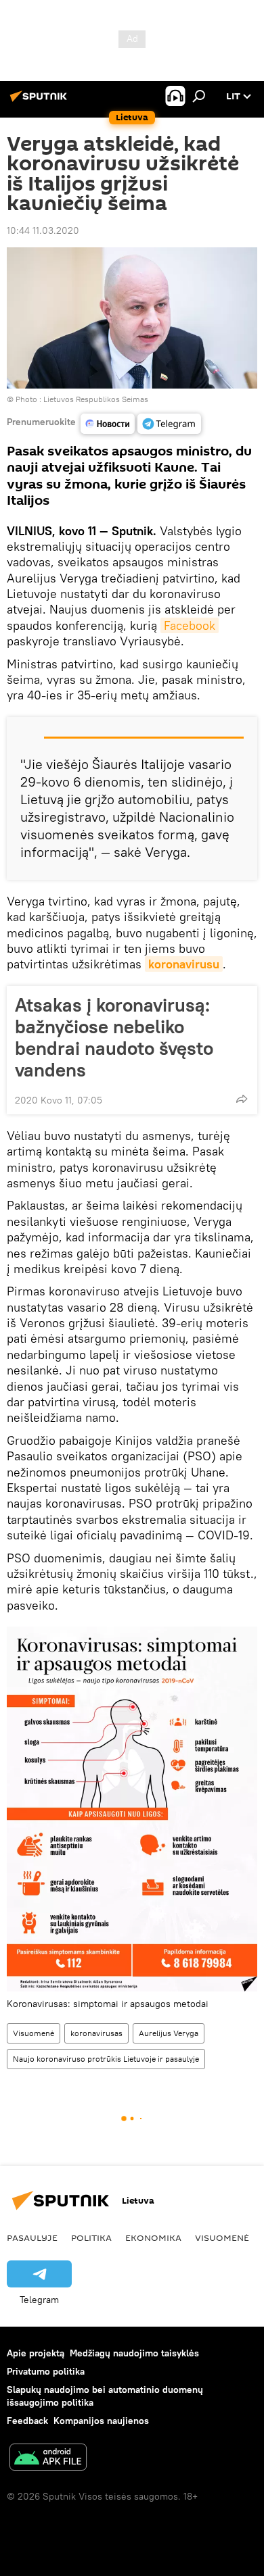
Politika (91, 2237)
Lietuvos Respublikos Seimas (96, 399)
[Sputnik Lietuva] (41, 101)
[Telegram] (169, 424)
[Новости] (108, 424)
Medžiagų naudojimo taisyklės (134, 2353)
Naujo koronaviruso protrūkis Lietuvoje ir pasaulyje (106, 2059)
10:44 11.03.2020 (43, 230)
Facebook (190, 625)
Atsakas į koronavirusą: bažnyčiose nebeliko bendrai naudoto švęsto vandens (114, 1037)
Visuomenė (34, 2033)
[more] (242, 1099)
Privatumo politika (46, 2371)
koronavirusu (184, 964)
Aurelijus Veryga (169, 2033)
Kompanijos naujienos (101, 2421)
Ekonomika (153, 2237)
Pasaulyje (32, 2237)
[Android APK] (48, 2459)
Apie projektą (36, 2353)
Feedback (27, 2421)
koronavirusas (96, 2033)
